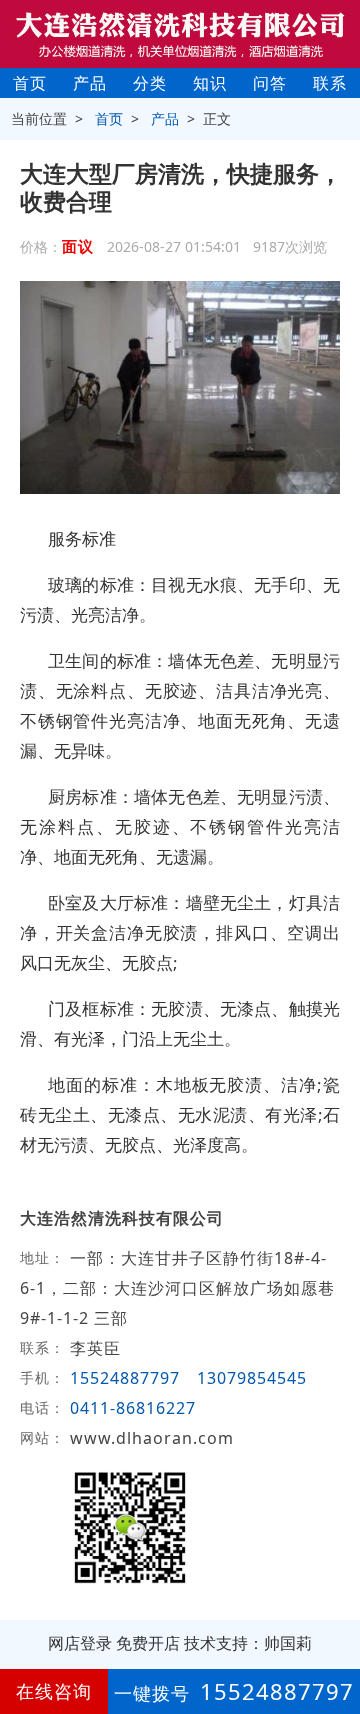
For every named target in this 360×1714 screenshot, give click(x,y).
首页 (30, 83)
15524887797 (125, 1378)
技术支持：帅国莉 (248, 1643)
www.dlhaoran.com (152, 1438)
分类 (150, 83)
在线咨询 (54, 1691)
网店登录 (80, 1643)
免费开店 (148, 1643)
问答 (270, 83)
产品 (90, 83)
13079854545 (252, 1378)
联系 (330, 83)
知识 (210, 83)
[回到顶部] (334, 1638)
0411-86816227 (133, 1408)
